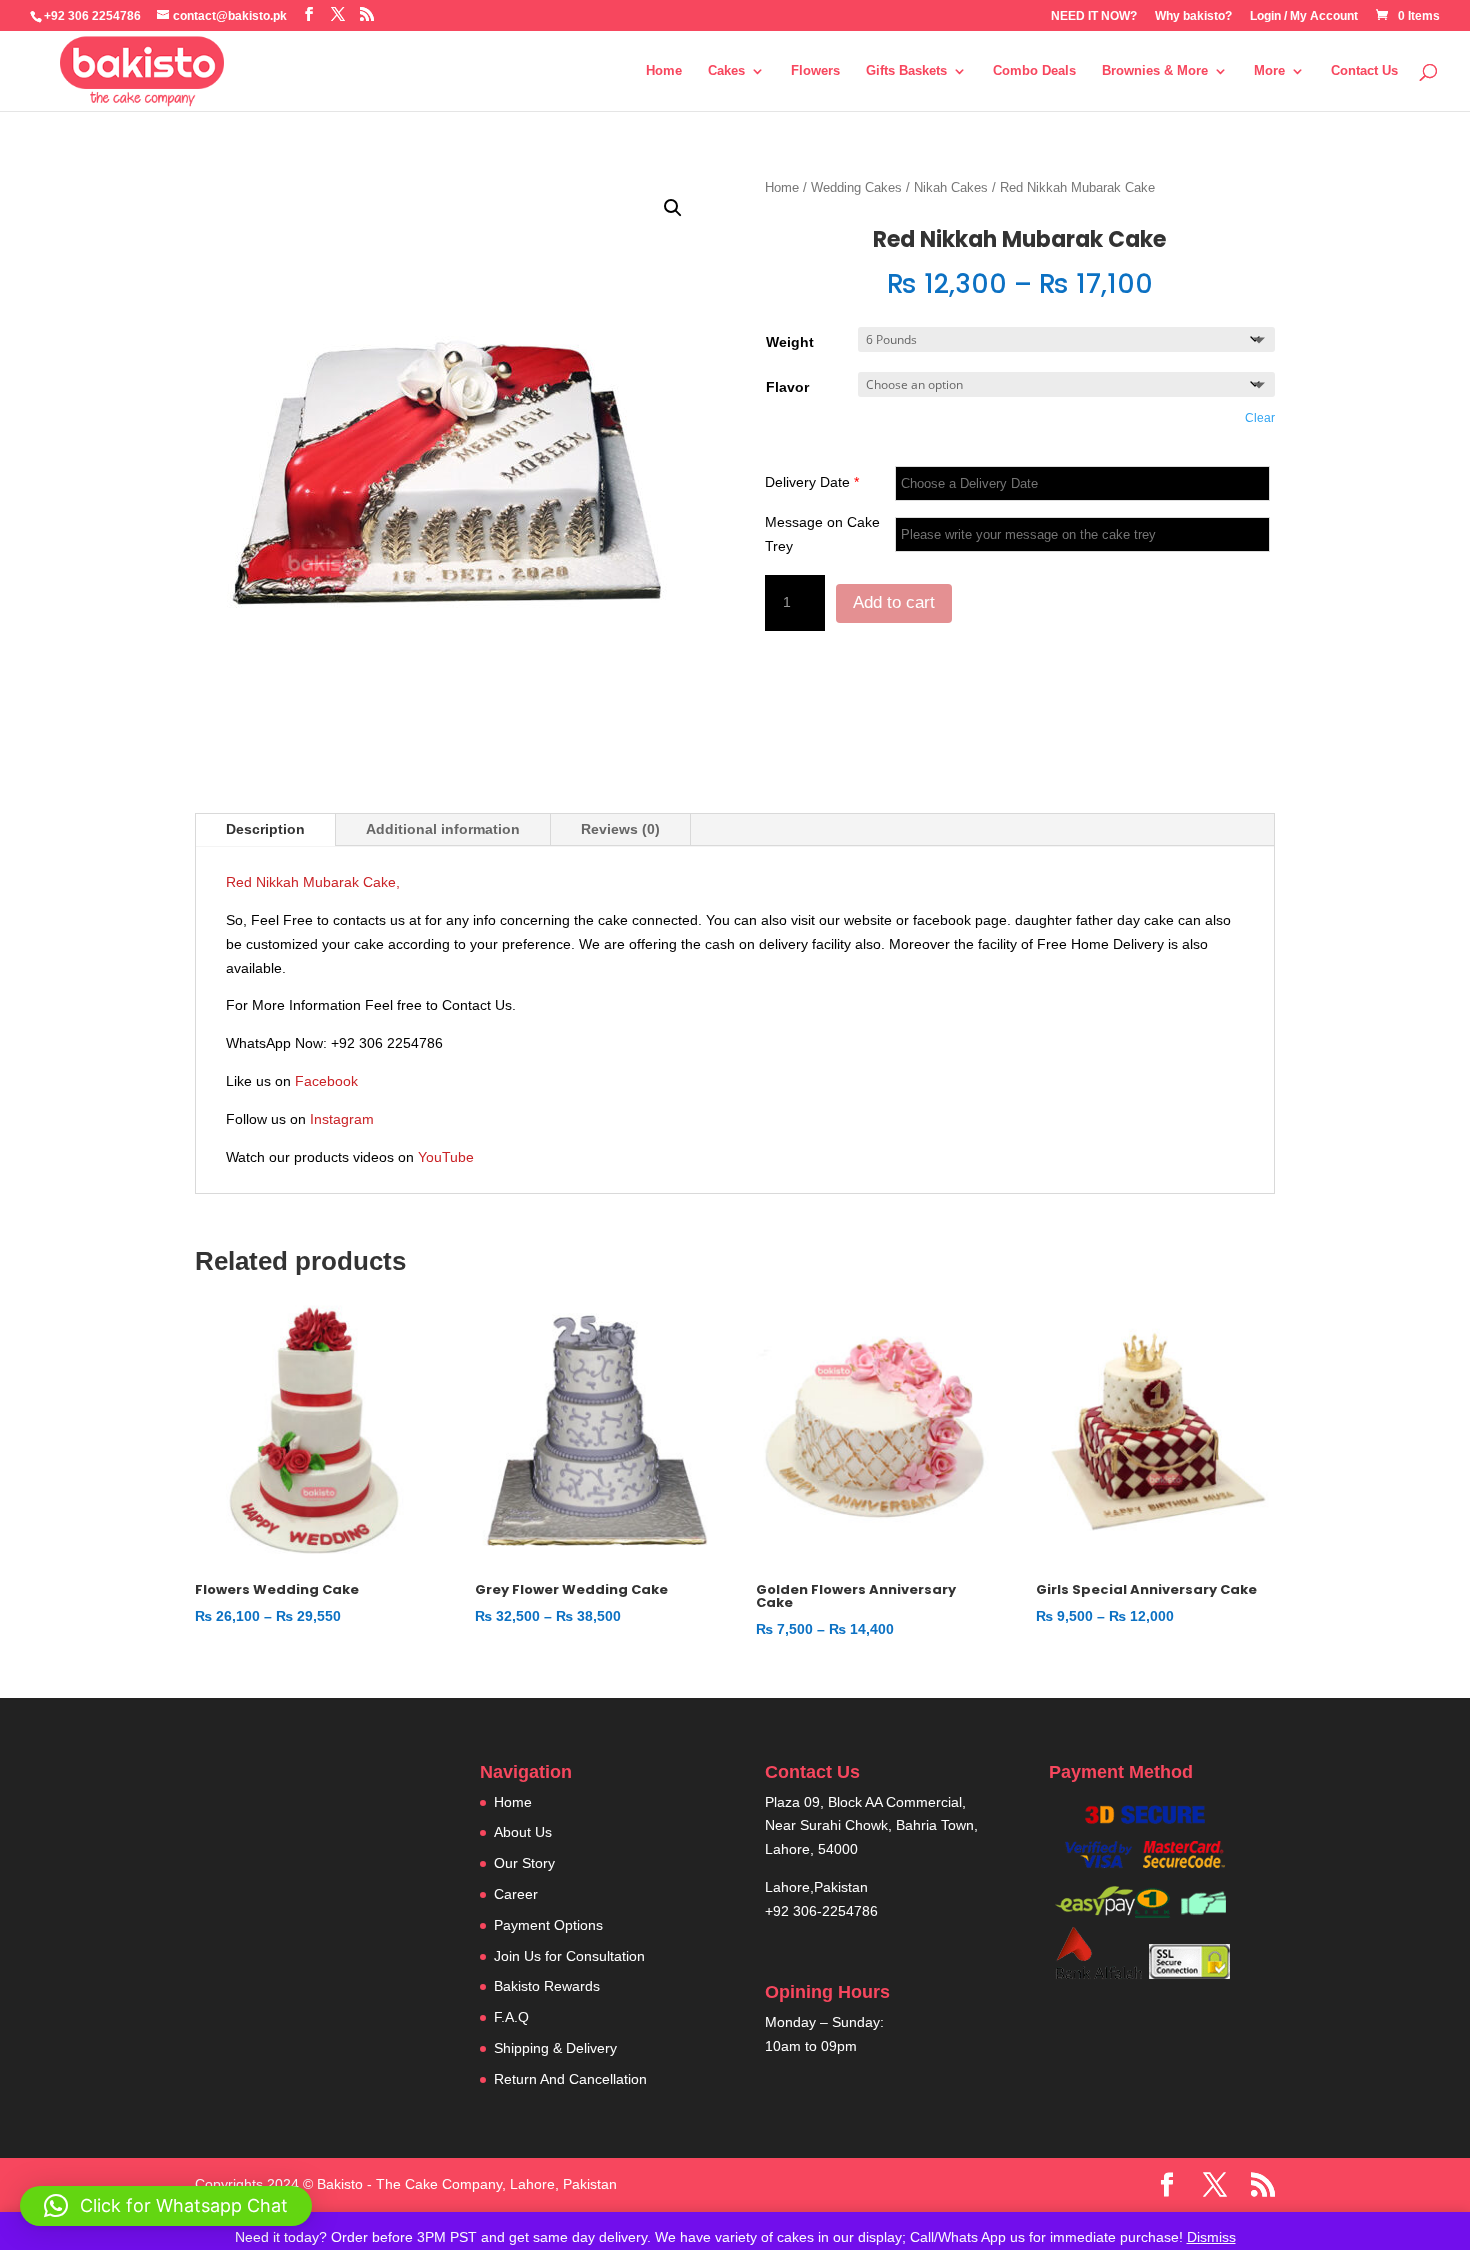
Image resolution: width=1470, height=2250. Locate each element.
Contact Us (1364, 71)
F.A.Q (511, 2017)
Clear (1260, 417)
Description (265, 829)
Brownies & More (1155, 71)
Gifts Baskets (906, 71)
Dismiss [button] (1211, 2237)
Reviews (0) (620, 829)
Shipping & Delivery (555, 2048)
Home (664, 71)
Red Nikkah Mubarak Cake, (313, 882)
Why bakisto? (1193, 16)
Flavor (787, 387)
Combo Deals (1034, 71)
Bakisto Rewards (547, 1986)
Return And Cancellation (570, 2079)
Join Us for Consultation (569, 1956)
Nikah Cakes (951, 187)
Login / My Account (1304, 16)
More (1269, 71)
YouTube (446, 1157)
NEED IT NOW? (1094, 16)
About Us (523, 1832)
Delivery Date (812, 482)
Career (516, 1894)
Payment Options (548, 1925)
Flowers (815, 71)
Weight (790, 342)
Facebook (326, 1081)
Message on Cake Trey (822, 534)
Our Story (524, 1863)
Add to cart (894, 602)
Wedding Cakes (856, 187)
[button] (673, 208)
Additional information (443, 829)
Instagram (342, 1119)
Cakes (726, 71)
